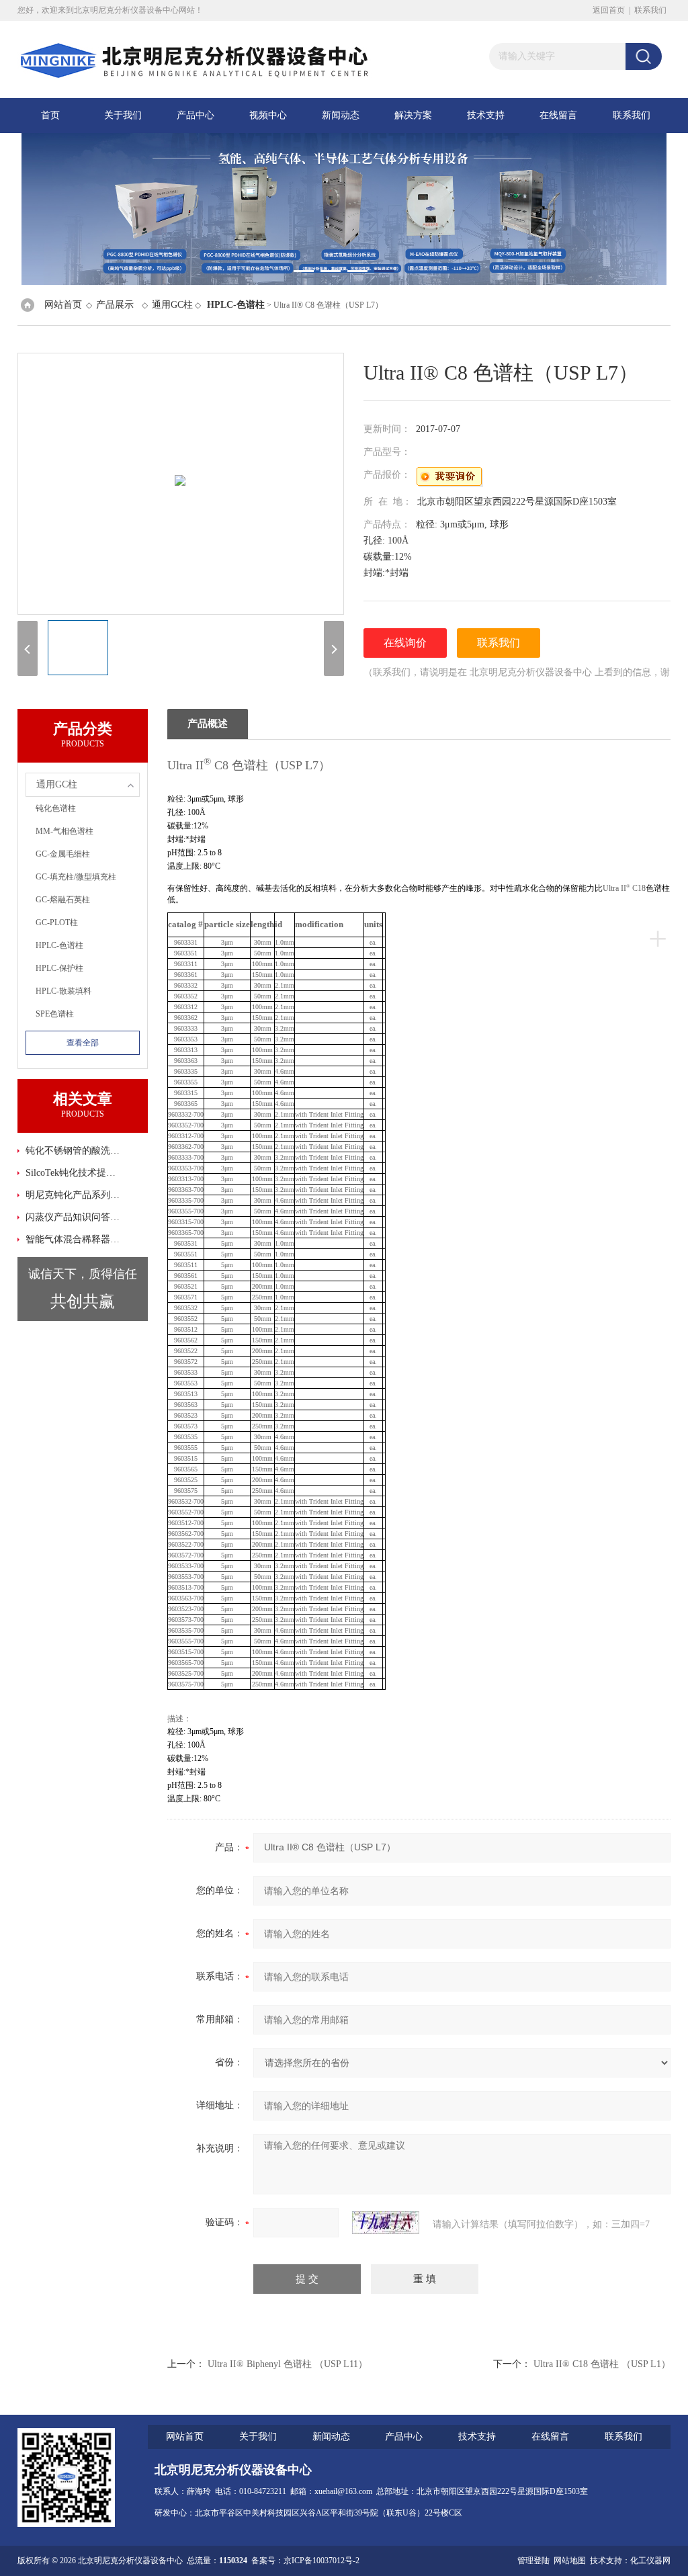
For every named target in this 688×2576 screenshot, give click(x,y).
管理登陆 (533, 2561)
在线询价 (405, 643)
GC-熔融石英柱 (63, 900)
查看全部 (83, 1043)
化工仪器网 (650, 2561)
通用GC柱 (172, 305)
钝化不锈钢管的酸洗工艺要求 (75, 1151)
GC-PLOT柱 (57, 922)
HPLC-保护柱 (59, 968)
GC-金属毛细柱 (63, 854)
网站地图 (570, 2561)
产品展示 (115, 305)
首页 (50, 115)
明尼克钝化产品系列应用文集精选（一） (75, 1195)
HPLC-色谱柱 (59, 945)
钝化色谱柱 (56, 808)
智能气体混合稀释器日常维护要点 (75, 1239)
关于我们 (123, 115)
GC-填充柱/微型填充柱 (76, 877)
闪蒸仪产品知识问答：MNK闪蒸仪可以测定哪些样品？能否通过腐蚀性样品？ (75, 1217)
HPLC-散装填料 (63, 991)
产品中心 (196, 115)
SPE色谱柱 (55, 1014)
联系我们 (650, 10)
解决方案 (413, 115)
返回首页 (609, 10)
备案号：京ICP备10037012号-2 (305, 2561)
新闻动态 (341, 115)
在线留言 (558, 115)
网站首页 (63, 305)
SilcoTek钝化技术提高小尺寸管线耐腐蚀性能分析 (75, 1173)
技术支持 (486, 115)
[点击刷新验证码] (386, 2223)
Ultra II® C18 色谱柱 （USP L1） (602, 2364)
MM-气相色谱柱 (64, 831)
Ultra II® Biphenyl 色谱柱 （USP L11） (288, 2364)
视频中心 (268, 115)
